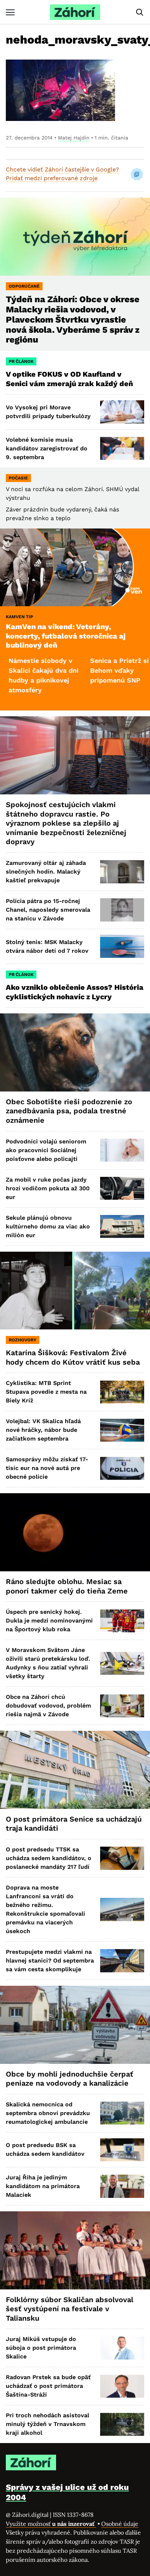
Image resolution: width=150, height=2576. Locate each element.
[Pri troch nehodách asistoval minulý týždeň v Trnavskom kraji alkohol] (122, 2424)
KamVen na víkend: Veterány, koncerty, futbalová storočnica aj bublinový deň (66, 636)
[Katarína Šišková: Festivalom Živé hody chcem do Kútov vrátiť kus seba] (75, 1291)
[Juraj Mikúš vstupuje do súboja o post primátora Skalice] (122, 2348)
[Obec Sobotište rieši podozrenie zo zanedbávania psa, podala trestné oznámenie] (75, 1052)
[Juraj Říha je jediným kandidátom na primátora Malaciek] (122, 2186)
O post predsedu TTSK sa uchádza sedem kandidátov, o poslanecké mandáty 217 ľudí (49, 1858)
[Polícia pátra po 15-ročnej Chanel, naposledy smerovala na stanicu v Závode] (122, 910)
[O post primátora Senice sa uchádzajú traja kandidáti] (75, 1770)
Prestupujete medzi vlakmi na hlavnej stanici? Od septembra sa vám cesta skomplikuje (50, 1961)
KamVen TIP (19, 617)
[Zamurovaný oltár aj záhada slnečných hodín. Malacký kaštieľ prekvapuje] (122, 872)
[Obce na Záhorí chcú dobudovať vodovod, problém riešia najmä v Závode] (122, 1706)
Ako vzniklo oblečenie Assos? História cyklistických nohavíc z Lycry (75, 992)
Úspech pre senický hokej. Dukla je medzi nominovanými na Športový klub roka (49, 1621)
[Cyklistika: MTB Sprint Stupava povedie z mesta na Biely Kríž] (122, 1392)
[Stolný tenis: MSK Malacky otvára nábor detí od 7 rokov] (122, 946)
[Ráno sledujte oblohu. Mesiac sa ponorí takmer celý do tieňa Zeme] (75, 1532)
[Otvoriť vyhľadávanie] (140, 12)
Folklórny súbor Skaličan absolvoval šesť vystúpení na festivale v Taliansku (70, 2309)
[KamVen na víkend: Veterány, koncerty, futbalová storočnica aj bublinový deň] (75, 568)
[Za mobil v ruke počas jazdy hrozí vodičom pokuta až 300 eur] (122, 1188)
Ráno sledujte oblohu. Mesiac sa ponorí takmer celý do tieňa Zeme (67, 1586)
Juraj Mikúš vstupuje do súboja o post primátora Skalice (41, 2348)
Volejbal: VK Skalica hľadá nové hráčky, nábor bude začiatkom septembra (43, 1430)
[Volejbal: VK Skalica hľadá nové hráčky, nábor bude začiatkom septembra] (122, 1430)
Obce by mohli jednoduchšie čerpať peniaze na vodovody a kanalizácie (70, 2079)
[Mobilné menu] (10, 12)
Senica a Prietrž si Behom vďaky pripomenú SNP (83, 670)
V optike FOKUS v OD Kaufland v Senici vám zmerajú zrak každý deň (70, 379)
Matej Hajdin (74, 138)
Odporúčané (24, 286)
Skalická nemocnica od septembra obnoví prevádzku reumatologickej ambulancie (48, 2113)
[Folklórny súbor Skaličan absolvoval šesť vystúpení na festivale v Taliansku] (75, 2250)
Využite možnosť (51, 2524)
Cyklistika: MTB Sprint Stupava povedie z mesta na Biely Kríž (46, 1392)
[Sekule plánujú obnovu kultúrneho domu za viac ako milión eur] (122, 1226)
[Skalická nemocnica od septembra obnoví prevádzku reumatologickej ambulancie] (122, 2113)
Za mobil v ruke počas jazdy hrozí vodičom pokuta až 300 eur (48, 1188)
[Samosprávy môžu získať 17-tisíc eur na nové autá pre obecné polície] (122, 1468)
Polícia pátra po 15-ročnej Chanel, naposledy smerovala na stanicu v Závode (48, 910)
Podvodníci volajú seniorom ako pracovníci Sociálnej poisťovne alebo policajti (46, 1150)
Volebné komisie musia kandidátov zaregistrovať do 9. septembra (47, 448)
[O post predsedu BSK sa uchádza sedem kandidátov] (122, 2150)
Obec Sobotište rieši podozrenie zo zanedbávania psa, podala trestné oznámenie (69, 1111)
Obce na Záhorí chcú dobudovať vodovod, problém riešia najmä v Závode (48, 1706)
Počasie (18, 478)
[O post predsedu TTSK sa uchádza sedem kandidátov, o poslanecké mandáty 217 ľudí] (122, 1858)
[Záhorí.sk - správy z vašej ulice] (75, 12)
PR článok (21, 361)
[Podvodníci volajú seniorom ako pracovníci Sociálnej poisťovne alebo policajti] (122, 1150)
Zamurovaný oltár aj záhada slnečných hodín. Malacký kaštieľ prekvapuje (46, 872)
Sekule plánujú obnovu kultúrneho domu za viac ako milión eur (48, 1226)
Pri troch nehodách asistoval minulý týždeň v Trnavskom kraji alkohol (48, 2424)
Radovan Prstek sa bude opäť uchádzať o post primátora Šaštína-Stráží (48, 2386)
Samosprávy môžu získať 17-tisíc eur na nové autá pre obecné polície (47, 1468)
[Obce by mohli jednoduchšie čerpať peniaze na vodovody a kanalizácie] (75, 2025)
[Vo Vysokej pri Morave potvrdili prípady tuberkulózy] (122, 412)
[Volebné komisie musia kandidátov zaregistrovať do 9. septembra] (122, 448)
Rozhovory (23, 1340)
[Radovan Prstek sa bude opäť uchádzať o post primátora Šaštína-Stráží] (122, 2386)
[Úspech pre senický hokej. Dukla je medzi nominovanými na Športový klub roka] (122, 1621)
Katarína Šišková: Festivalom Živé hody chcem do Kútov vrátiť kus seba (73, 1357)
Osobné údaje (120, 2524)
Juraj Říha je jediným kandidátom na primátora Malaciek (43, 2186)
